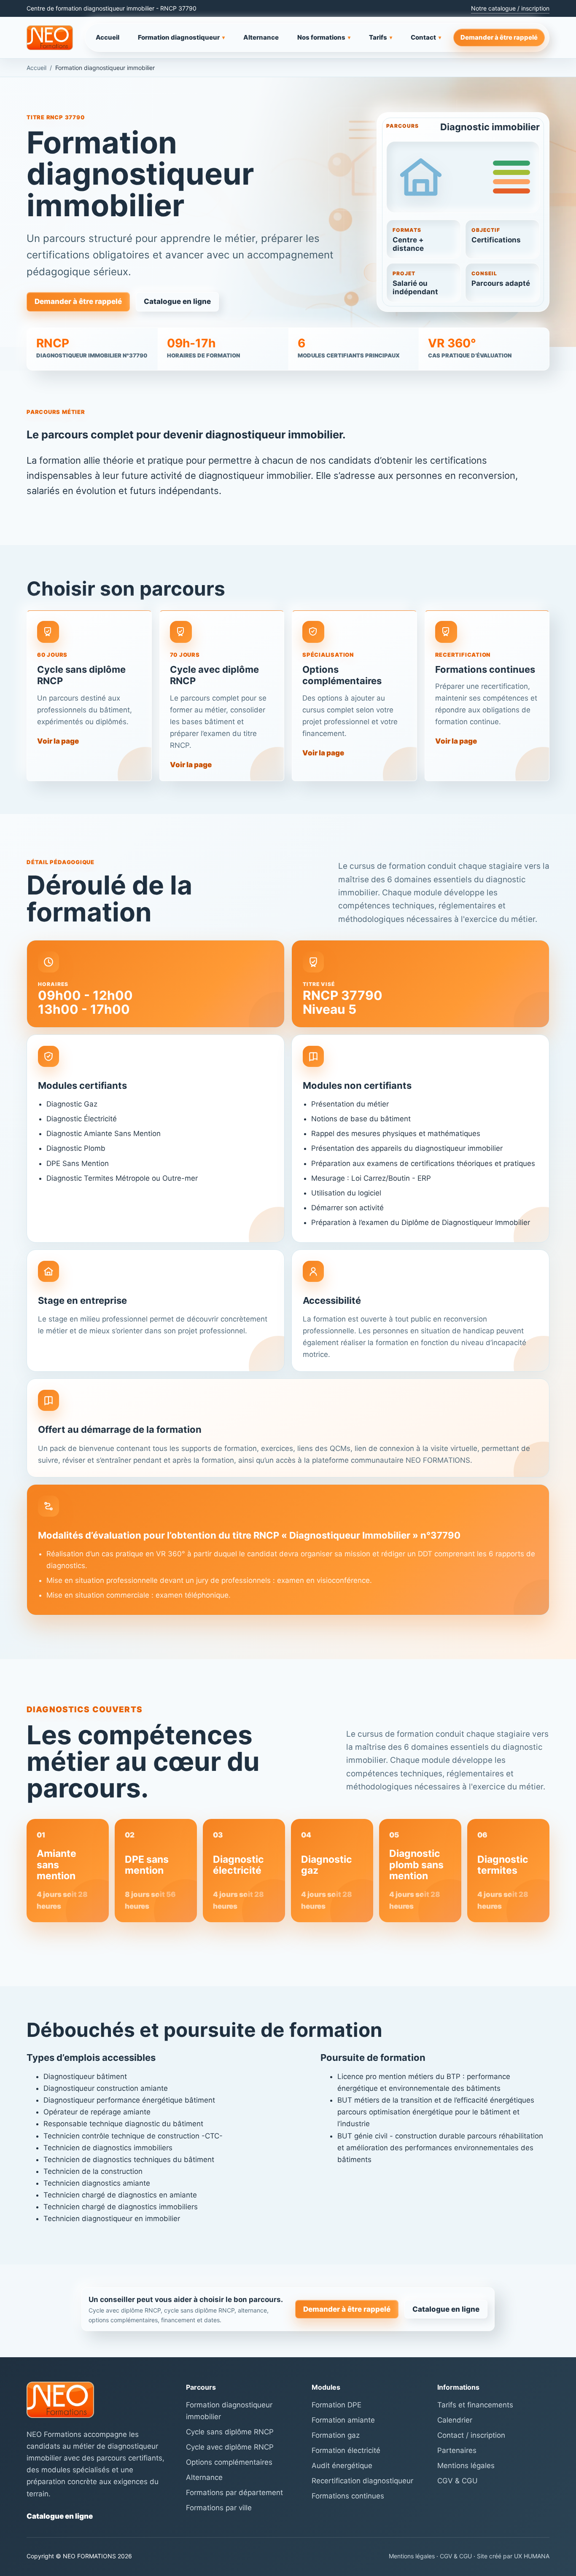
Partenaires (457, 2450)
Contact (426, 37)
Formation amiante (343, 2420)
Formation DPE (336, 2405)
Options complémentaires (229, 2462)
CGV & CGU (458, 2481)
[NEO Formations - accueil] (50, 38)
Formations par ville (219, 2508)
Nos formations (324, 37)
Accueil (108, 37)
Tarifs (381, 37)
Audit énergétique (342, 2466)
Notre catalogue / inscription (510, 8)
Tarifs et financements (475, 2405)
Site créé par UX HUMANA (513, 2556)
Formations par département (234, 2493)
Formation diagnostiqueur (181, 37)
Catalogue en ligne (177, 301)
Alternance (261, 37)
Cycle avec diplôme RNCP (230, 2447)
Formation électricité (346, 2450)
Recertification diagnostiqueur (362, 2481)
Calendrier (455, 2420)
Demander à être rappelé (499, 37)
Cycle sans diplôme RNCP (230, 2432)
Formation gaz (336, 2435)
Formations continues (348, 2496)
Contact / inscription (471, 2435)
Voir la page (58, 741)
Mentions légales (466, 2466)
